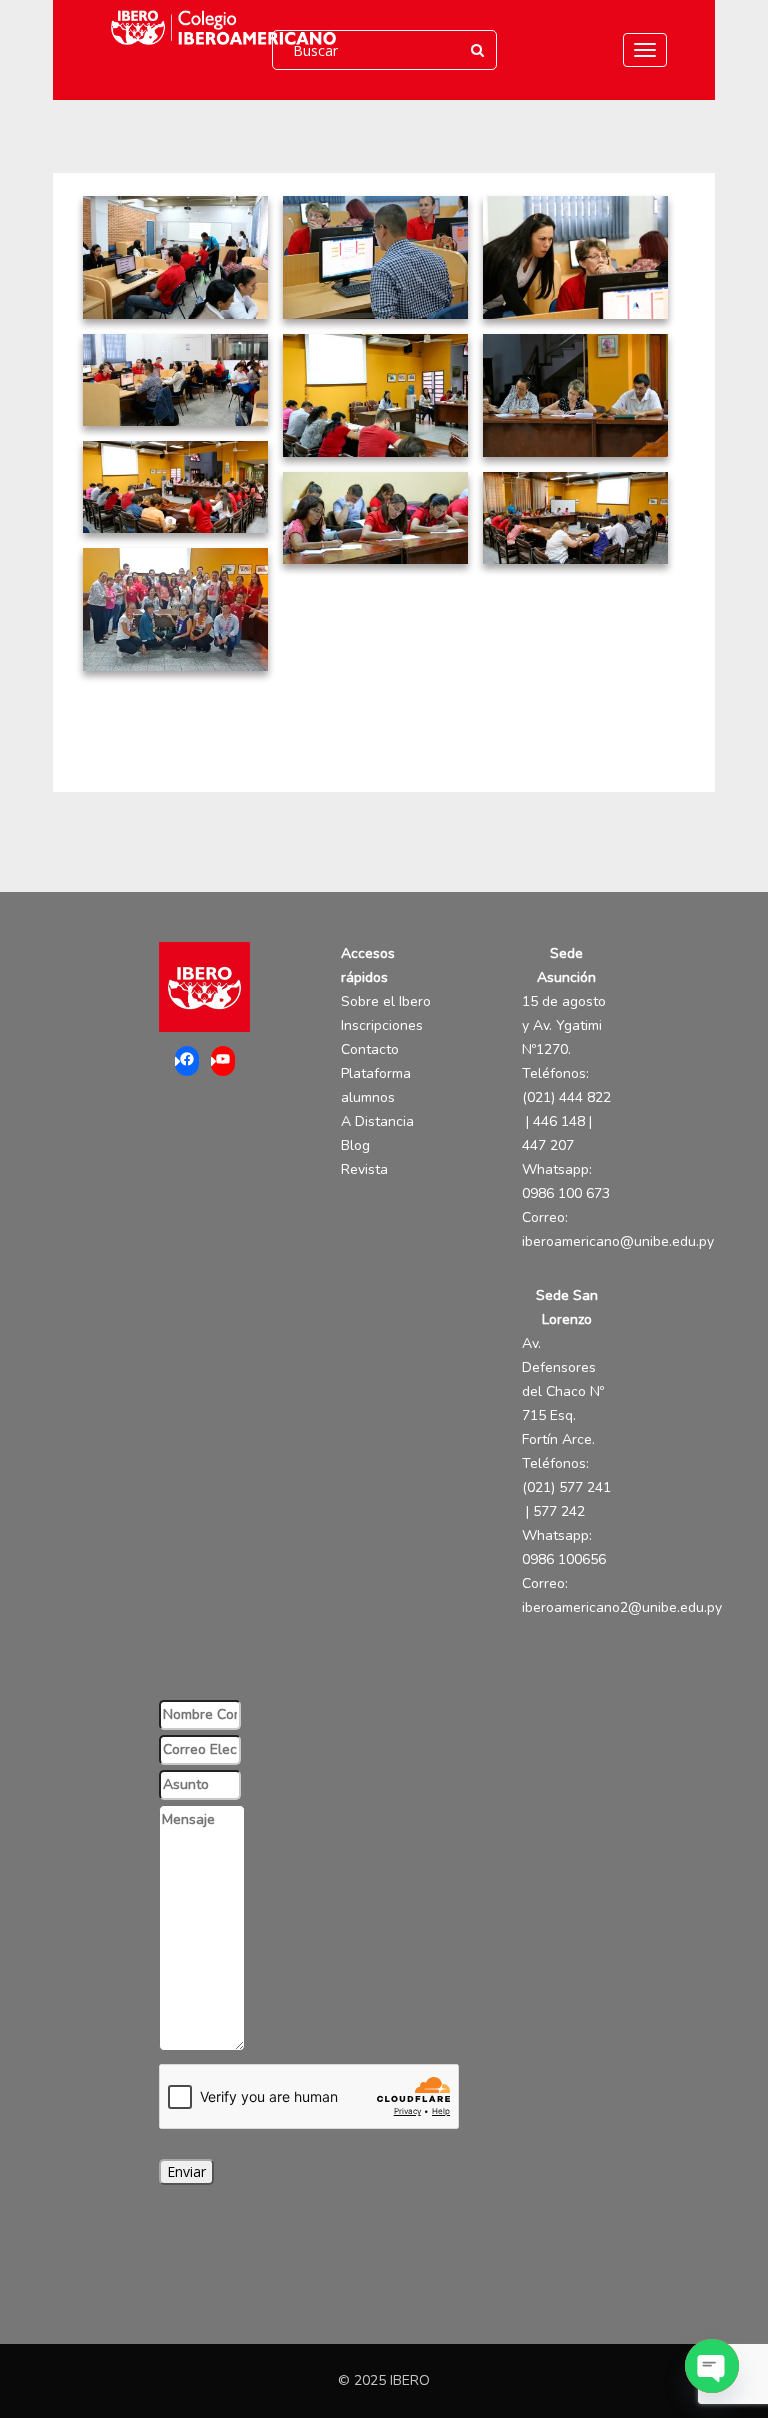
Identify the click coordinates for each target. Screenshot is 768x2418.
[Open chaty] (712, 2366)
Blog (355, 1145)
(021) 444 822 (566, 1097)
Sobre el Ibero (386, 1001)
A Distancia (377, 1121)
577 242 (559, 1511)
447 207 (548, 1145)
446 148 (559, 1121)
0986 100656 (564, 1559)
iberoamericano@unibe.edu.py (618, 1241)
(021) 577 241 (566, 1487)
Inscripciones (382, 1025)
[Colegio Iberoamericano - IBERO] (218, 27)
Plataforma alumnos (376, 1085)
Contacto (370, 1049)
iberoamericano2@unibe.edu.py (622, 1607)
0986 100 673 (566, 1193)
